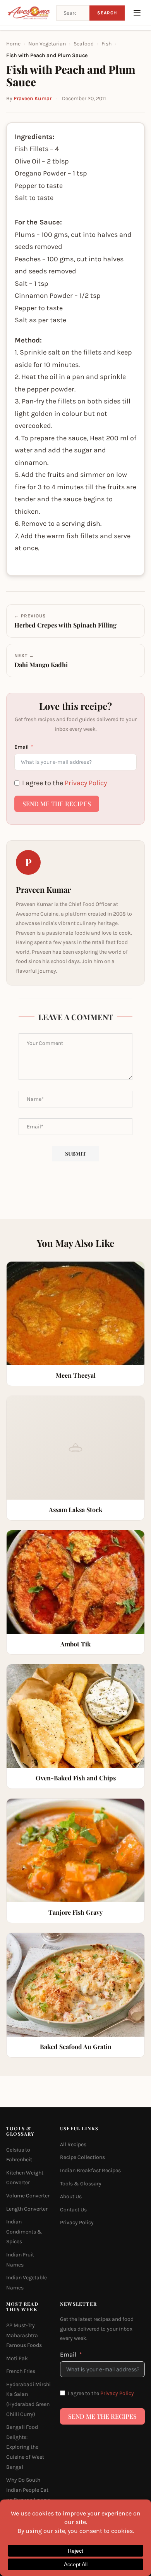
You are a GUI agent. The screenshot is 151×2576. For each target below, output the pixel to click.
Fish (106, 44)
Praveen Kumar (33, 98)
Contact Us (73, 2210)
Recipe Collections (82, 2157)
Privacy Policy (86, 783)
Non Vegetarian (47, 44)
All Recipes (73, 2144)
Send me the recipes (57, 804)
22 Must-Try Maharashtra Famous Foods (24, 2335)
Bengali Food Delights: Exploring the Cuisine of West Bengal (25, 2447)
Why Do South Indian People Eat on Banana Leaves (28, 2490)
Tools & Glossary (81, 2183)
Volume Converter (28, 2196)
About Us (71, 2196)
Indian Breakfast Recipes (90, 2170)
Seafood (84, 44)
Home (13, 44)
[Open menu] (137, 13)
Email (21, 747)
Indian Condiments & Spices (24, 2232)
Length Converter (27, 2208)
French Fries (21, 2371)
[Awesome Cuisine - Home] (29, 13)
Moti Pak (17, 2358)
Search (107, 13)
